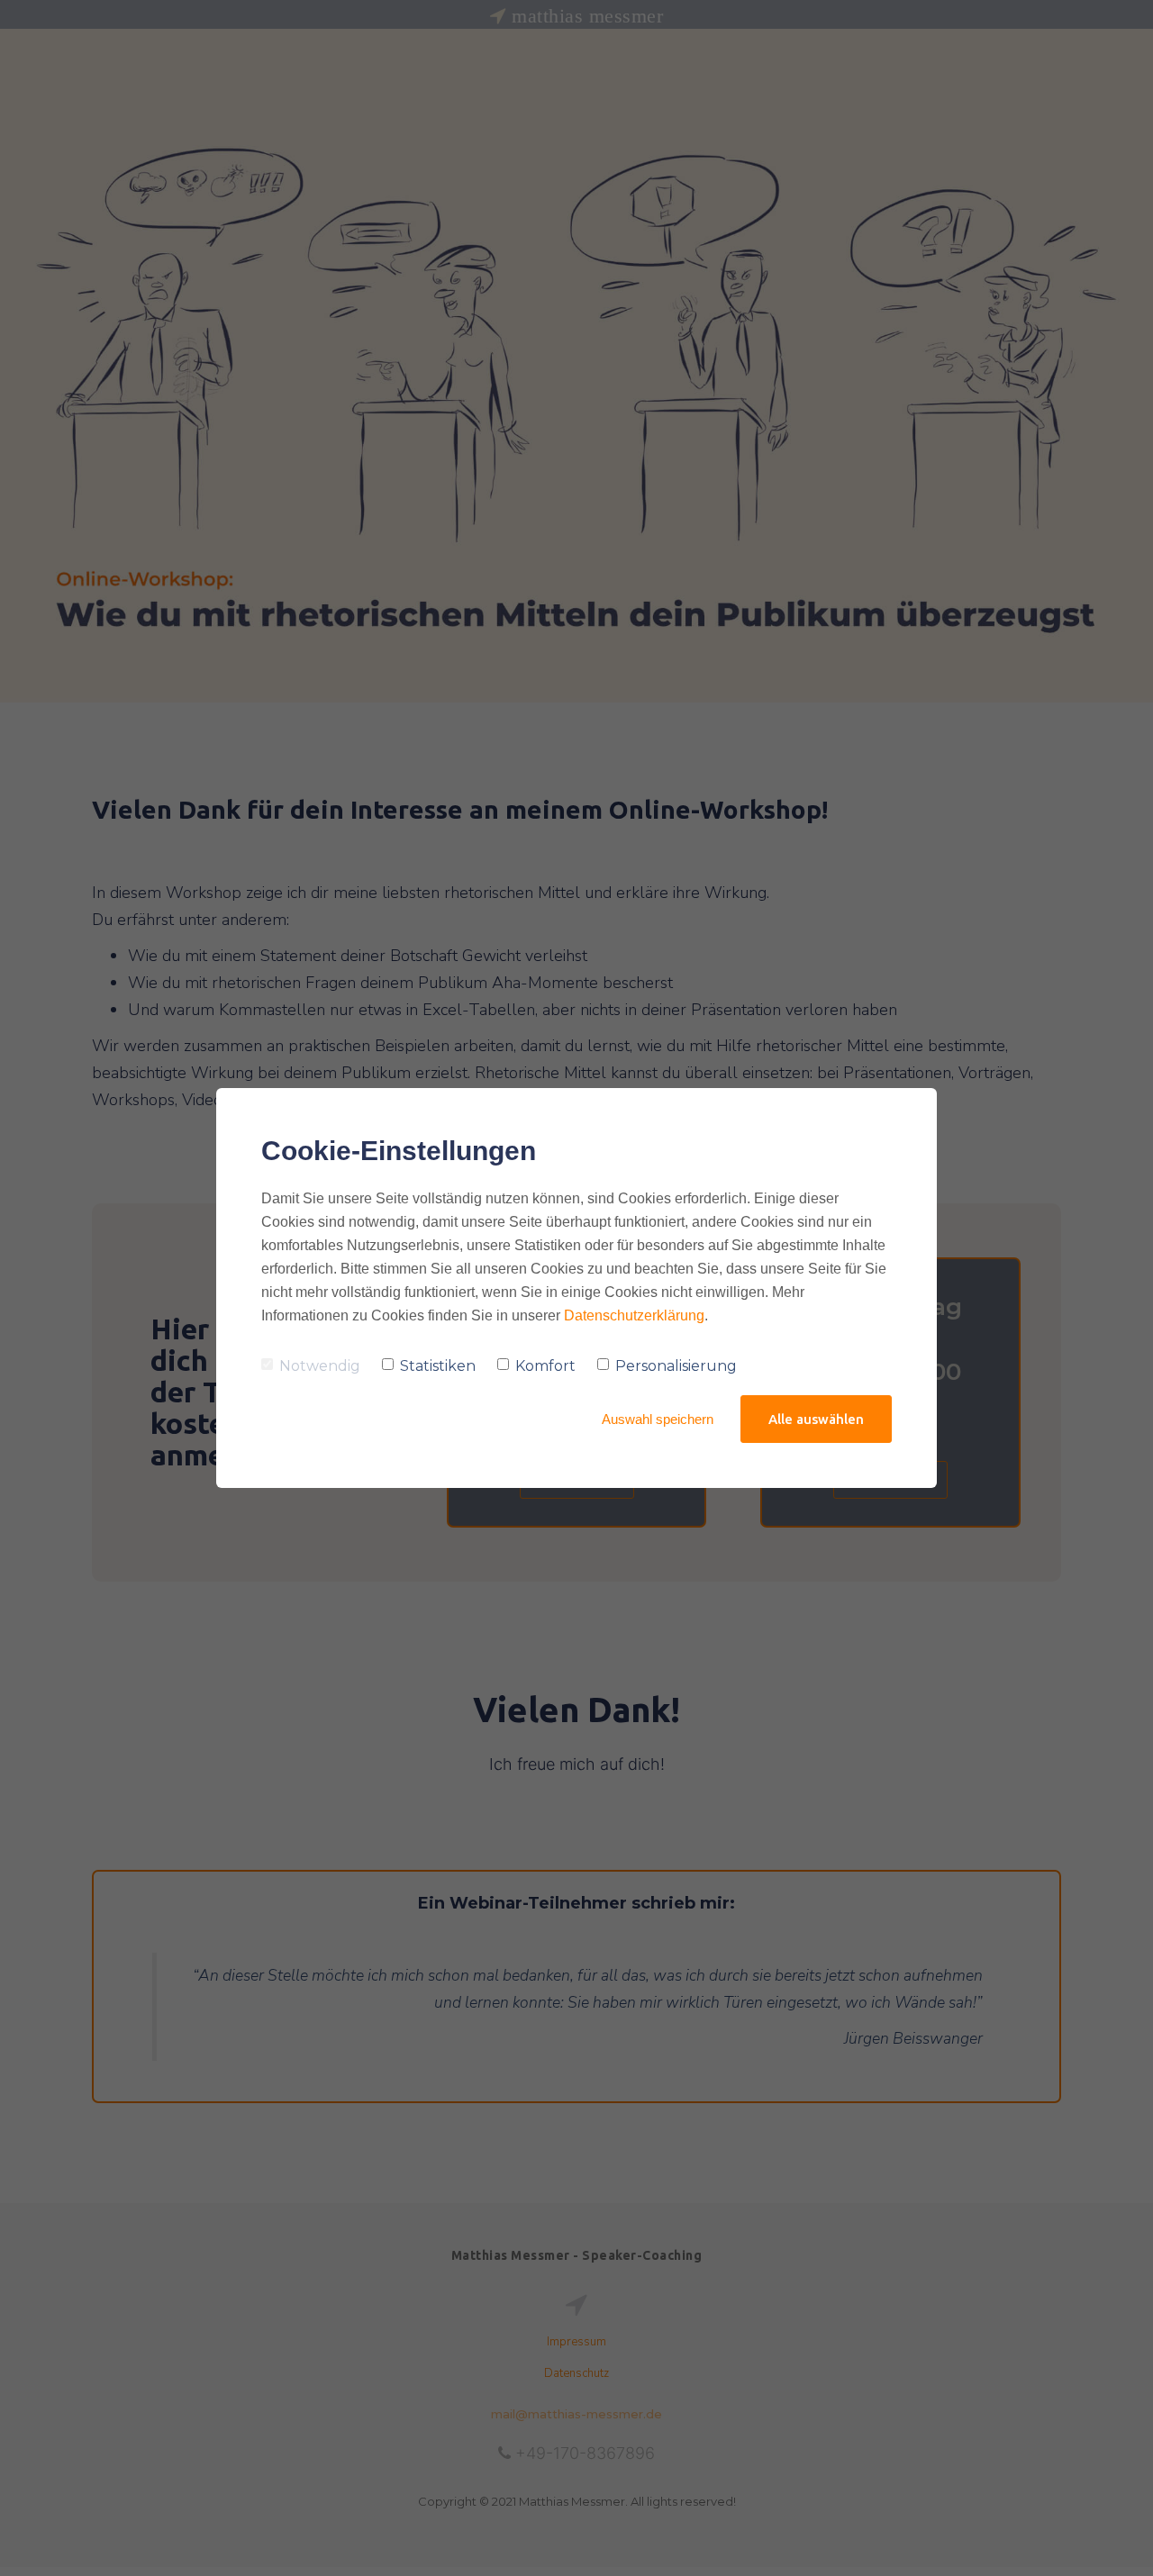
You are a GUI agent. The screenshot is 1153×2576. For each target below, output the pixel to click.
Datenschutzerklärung (634, 1315)
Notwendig (320, 1366)
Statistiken (438, 1366)
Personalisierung (676, 1366)
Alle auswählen (816, 1419)
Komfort (545, 1366)
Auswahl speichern (658, 1419)
